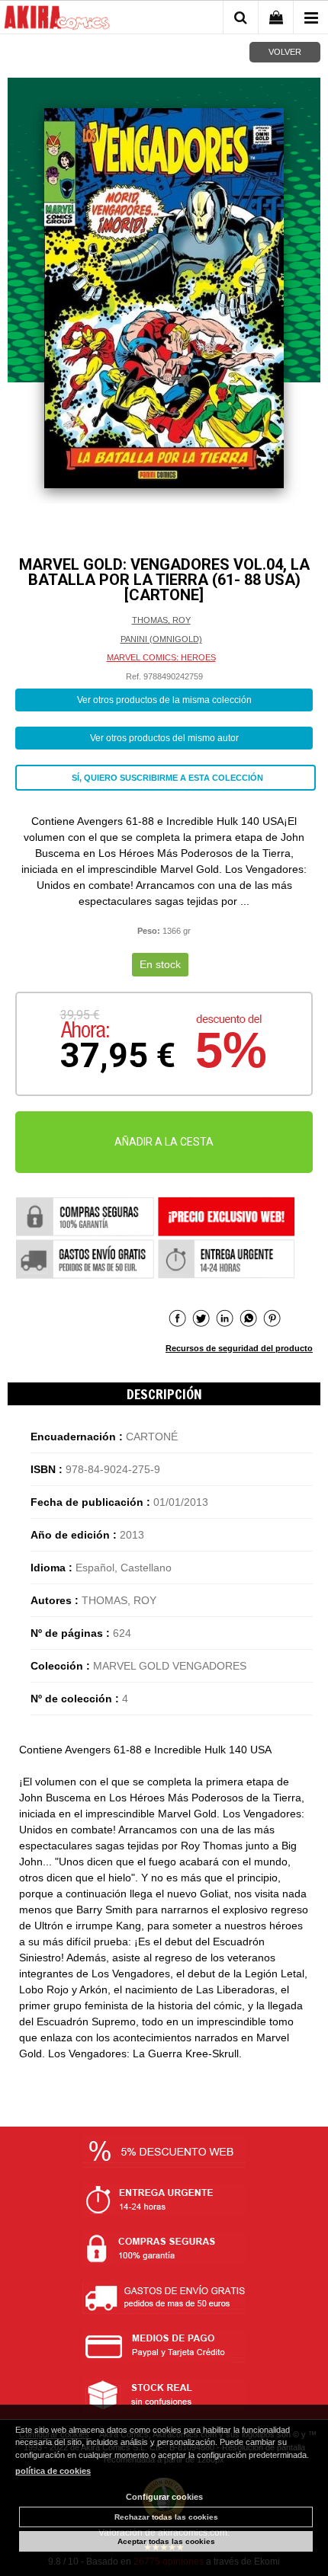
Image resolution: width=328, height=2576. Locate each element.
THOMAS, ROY (161, 620)
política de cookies (53, 2471)
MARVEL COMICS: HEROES (161, 657)
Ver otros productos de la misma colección (164, 700)
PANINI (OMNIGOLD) (161, 639)
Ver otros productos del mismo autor (164, 738)
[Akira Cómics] (57, 20)
